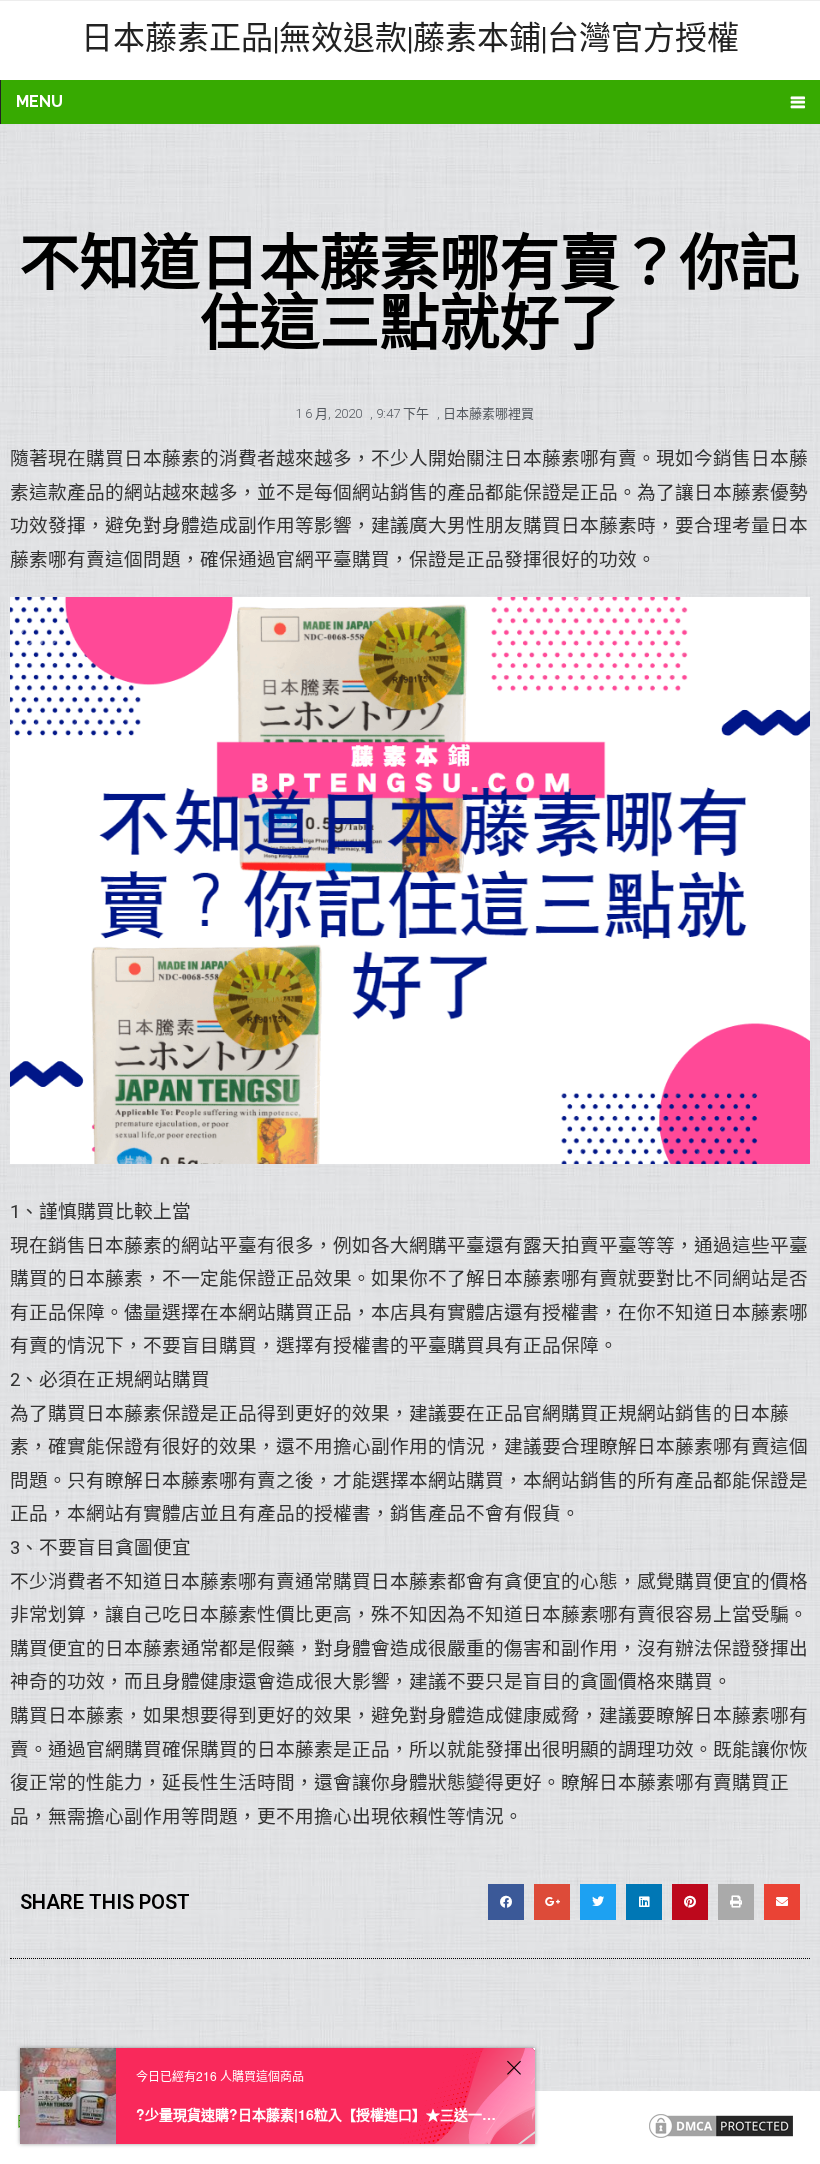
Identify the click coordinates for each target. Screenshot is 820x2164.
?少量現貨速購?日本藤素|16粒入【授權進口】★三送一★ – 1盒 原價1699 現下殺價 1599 (318, 2114)
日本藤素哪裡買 (488, 413)
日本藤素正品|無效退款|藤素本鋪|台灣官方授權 (410, 36)
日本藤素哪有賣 (570, 459)
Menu (39, 101)
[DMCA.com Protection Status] (721, 2136)
